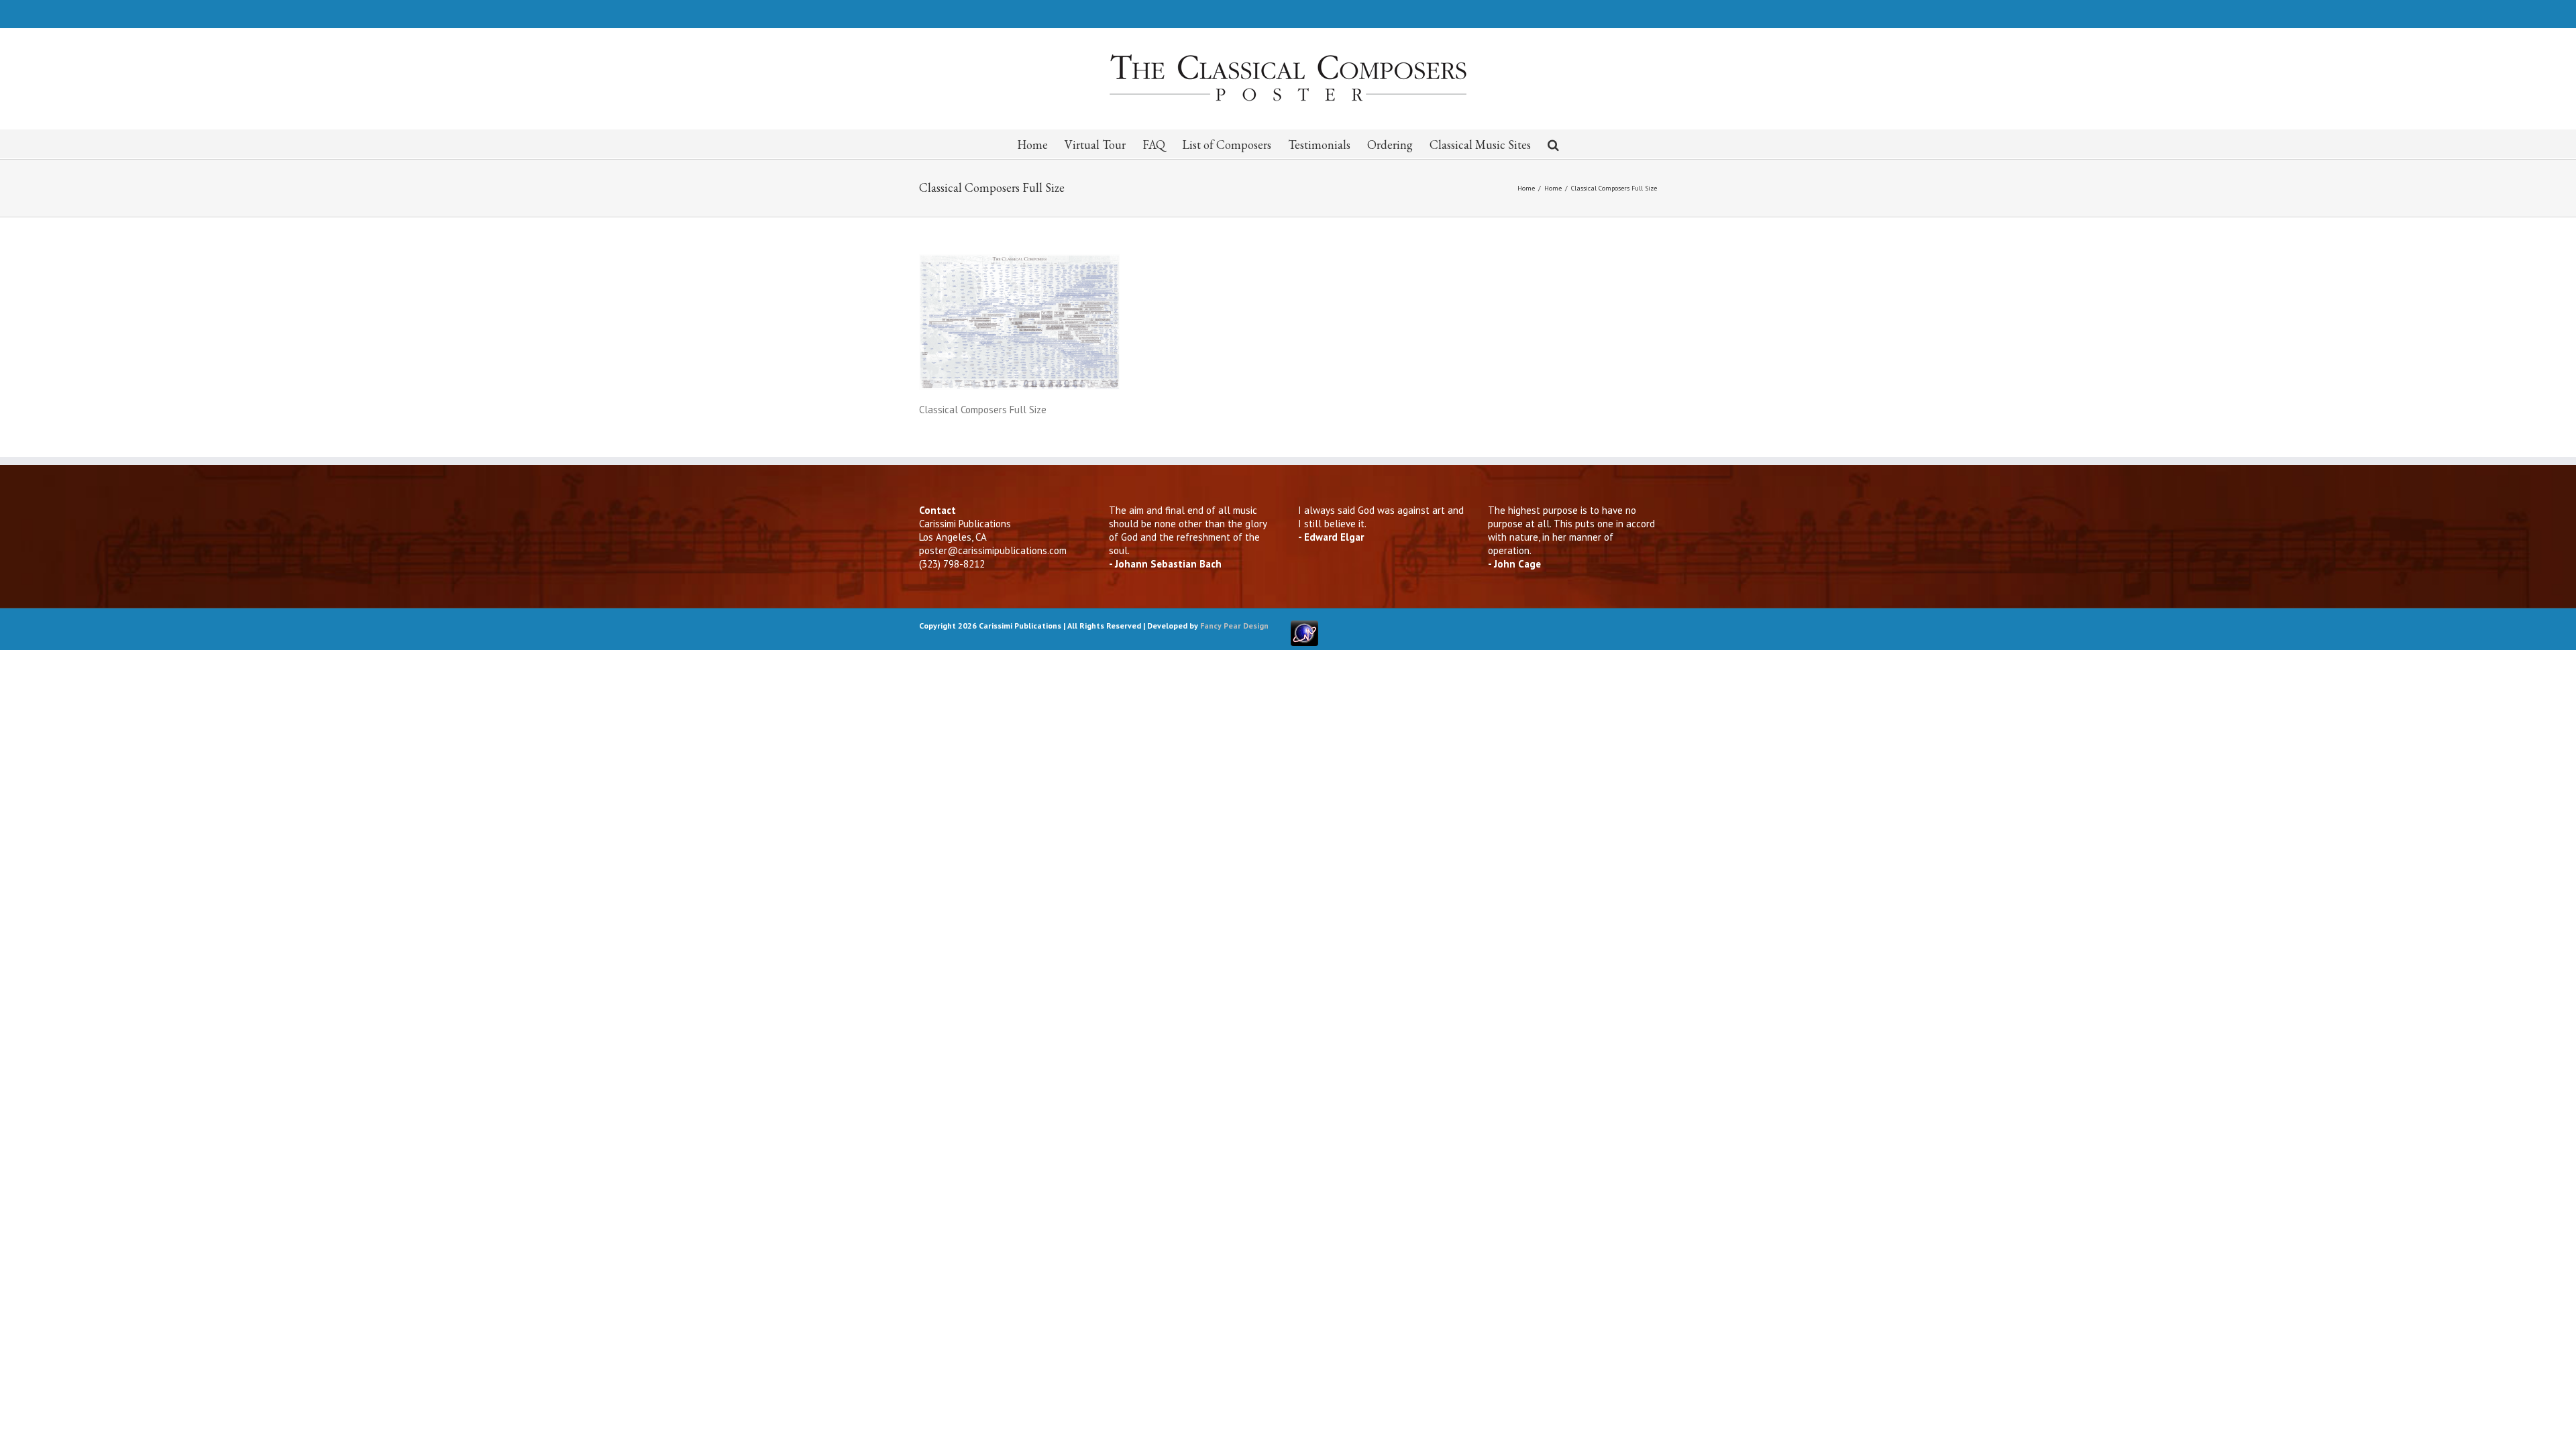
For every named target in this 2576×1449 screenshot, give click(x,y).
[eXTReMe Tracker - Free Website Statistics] (1304, 626)
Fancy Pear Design (1234, 626)
